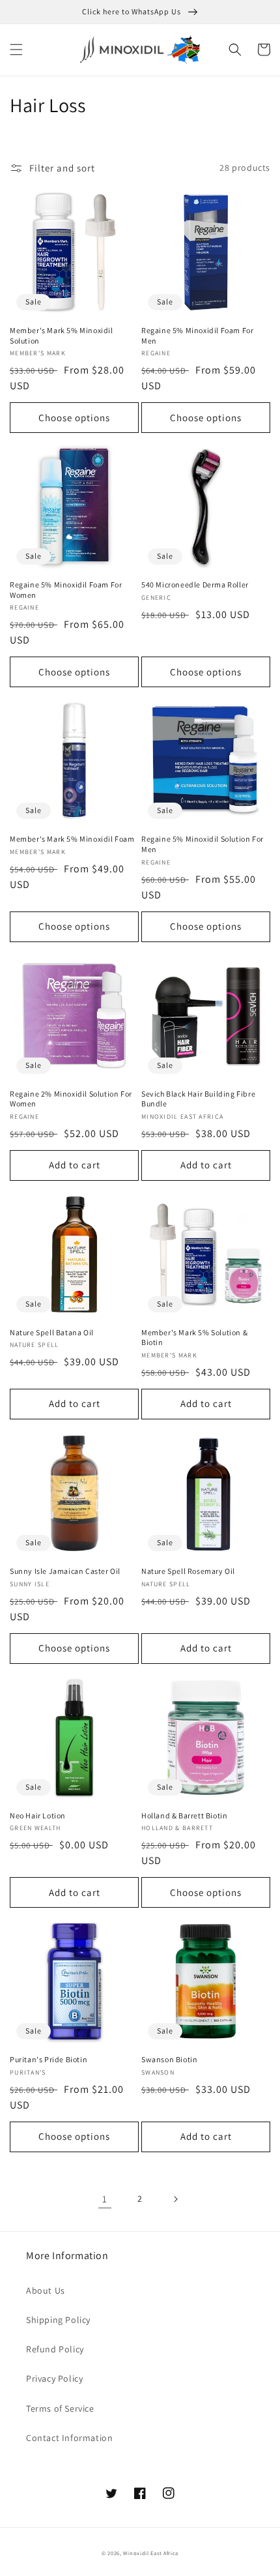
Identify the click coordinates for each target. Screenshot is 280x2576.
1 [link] (105, 2199)
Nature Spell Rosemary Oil (188, 1571)
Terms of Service (60, 2408)
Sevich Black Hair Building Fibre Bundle (198, 1099)
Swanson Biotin (169, 2059)
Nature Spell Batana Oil (52, 1332)
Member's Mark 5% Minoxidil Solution (62, 335)
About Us (46, 2290)
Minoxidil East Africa (151, 2553)
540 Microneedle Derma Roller (195, 585)
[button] (16, 50)
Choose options (74, 418)
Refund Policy (55, 2349)
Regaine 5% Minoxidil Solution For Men (203, 844)
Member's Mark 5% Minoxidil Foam (72, 839)
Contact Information (69, 2438)
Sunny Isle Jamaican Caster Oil (65, 1571)
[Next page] (175, 2199)
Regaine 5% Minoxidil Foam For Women (66, 590)
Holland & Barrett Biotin (184, 1815)
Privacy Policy (54, 2378)
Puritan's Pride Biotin (49, 2059)
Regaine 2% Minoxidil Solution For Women (71, 1099)
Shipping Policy (58, 2320)
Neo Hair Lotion (38, 1815)
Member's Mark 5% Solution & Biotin (194, 1338)
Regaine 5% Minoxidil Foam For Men (197, 335)
